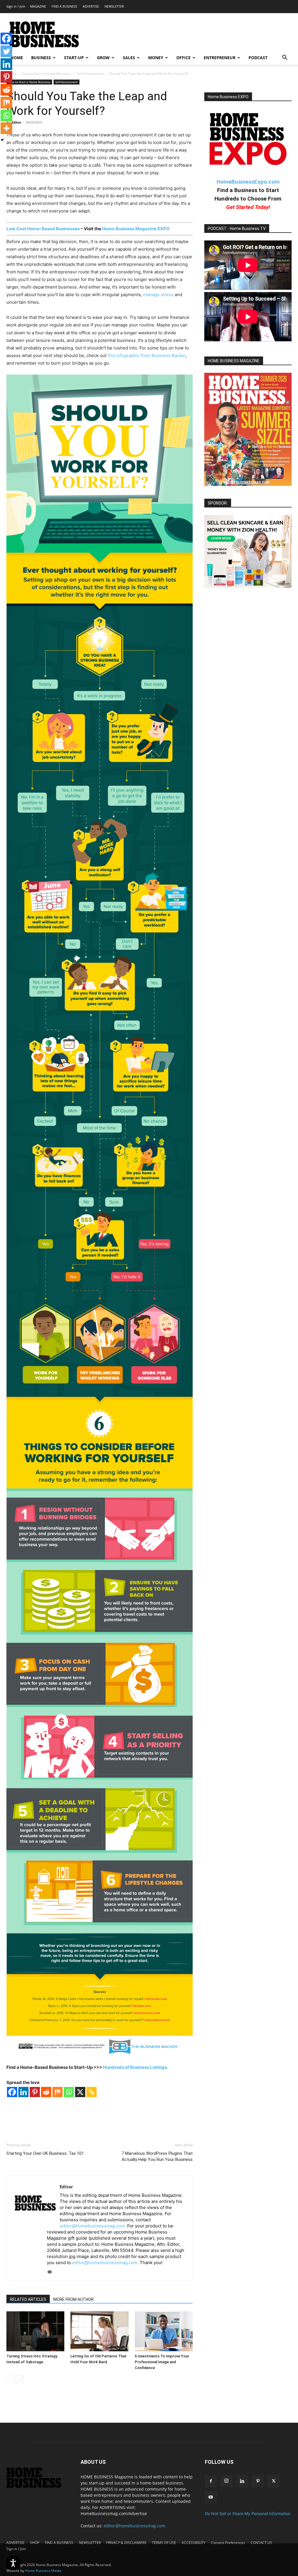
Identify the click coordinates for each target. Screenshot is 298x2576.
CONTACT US (261, 2543)
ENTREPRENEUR (220, 58)
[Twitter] (6, 51)
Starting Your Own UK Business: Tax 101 (45, 2153)
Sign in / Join (16, 6)
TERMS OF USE (164, 2543)
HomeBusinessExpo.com (248, 182)
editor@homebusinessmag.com (134, 2526)
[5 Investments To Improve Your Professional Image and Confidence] (164, 2331)
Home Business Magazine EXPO (136, 229)
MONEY (156, 58)
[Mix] (57, 2092)
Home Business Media (43, 2571)
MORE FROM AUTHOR (73, 2299)
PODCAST (258, 58)
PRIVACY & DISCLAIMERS (126, 2543)
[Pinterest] (35, 2092)
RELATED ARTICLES (28, 2299)
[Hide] (2, 140)
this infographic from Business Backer (147, 355)
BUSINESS (41, 58)
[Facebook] (12, 2092)
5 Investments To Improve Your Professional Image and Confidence (162, 2362)
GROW (103, 58)
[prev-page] (10, 2379)
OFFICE (183, 58)
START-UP (74, 58)
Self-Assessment (90, 74)
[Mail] (52, 2272)
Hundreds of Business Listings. (135, 2067)
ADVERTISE (91, 6)
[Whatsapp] (69, 2092)
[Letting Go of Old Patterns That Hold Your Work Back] (99, 2331)
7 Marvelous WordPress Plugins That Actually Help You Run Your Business (157, 2156)
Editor (16, 122)
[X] (80, 2092)
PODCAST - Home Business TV (237, 229)
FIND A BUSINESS (64, 6)
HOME (17, 58)
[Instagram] (226, 2481)
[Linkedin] (23, 2092)
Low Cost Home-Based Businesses (43, 229)
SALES (129, 58)
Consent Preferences (228, 2543)
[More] (6, 128)
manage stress (158, 295)
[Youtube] (211, 2497)
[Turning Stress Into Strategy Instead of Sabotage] (35, 2331)
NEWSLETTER (114, 6)
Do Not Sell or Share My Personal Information (248, 2513)
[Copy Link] (92, 2092)
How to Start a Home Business (46, 74)
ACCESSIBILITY (194, 2543)
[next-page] (19, 2379)
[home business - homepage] (38, 2486)
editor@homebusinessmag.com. (93, 2226)
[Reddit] (46, 2092)
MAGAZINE (38, 6)
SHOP (35, 2543)
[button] (285, 58)
